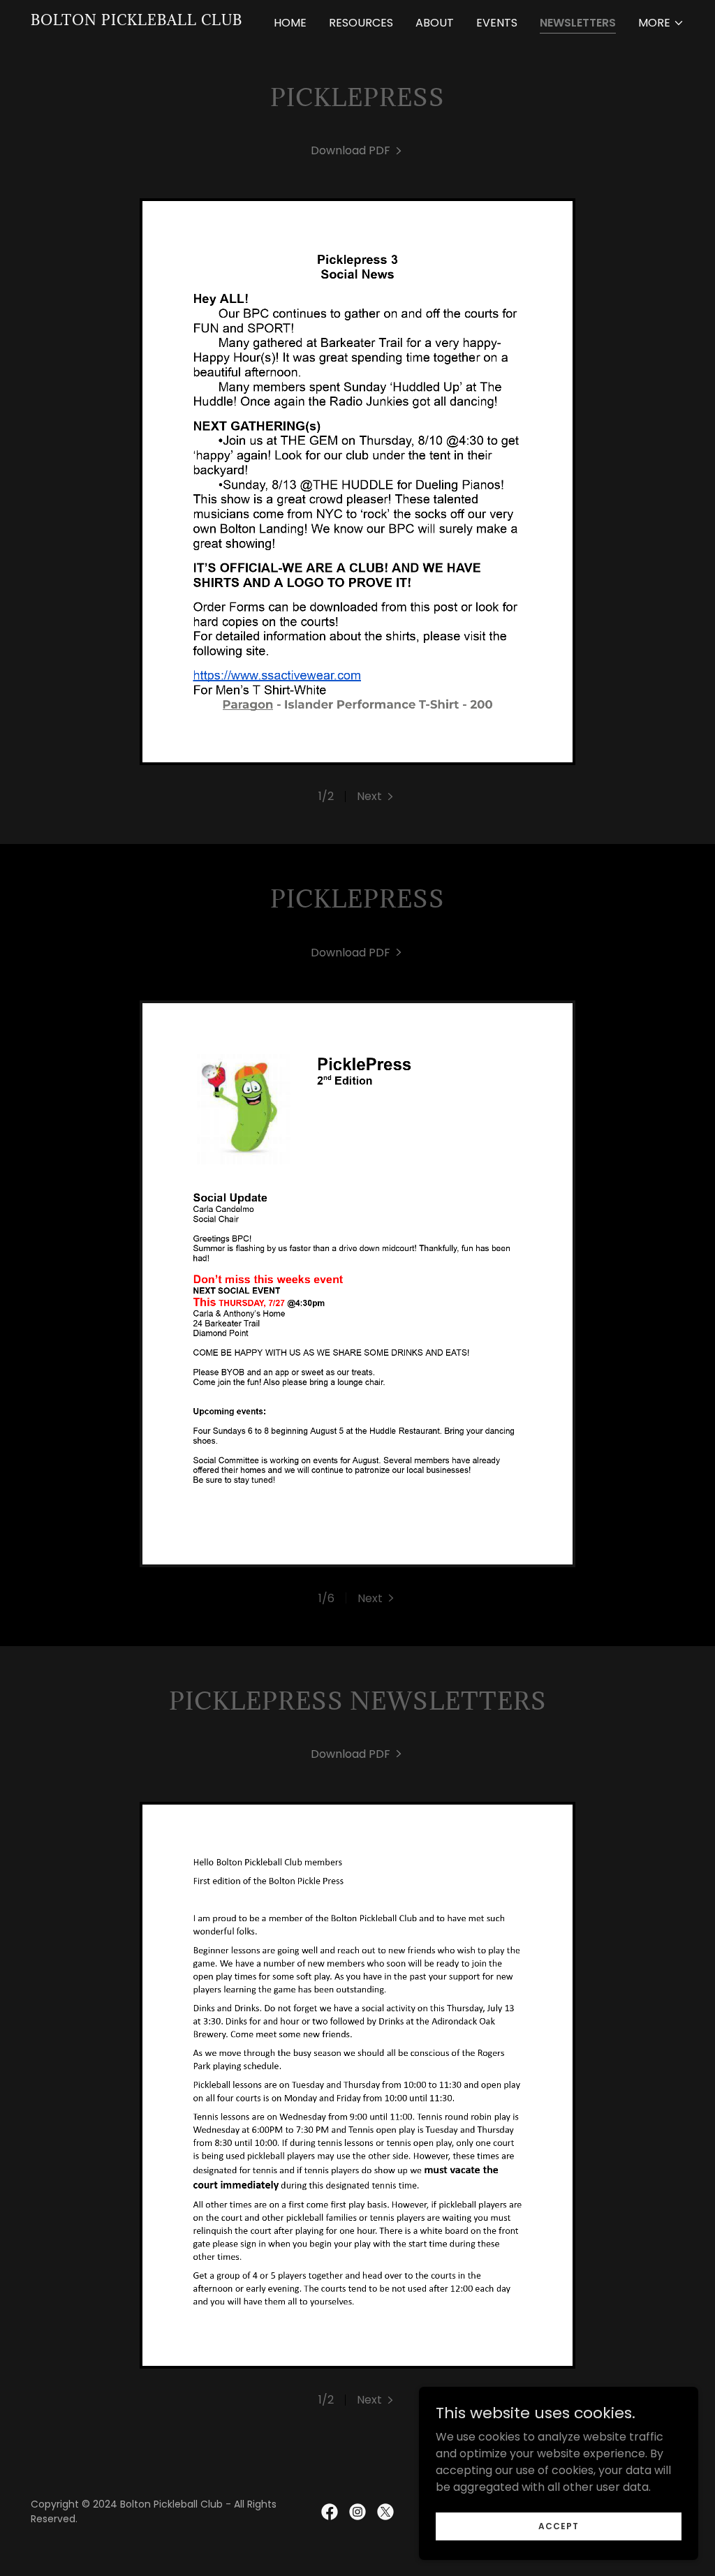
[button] (661, 23)
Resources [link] (361, 23)
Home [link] (290, 23)
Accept (559, 2525)
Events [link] (497, 23)
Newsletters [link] (578, 23)
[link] (137, 21)
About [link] (435, 23)
